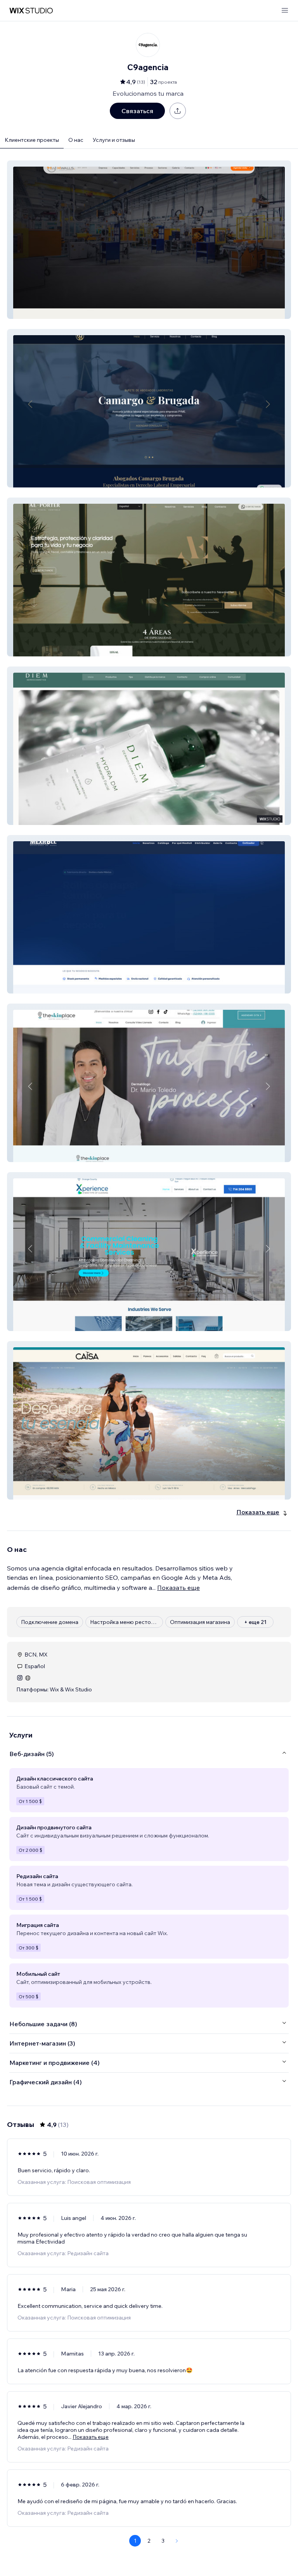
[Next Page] (177, 2541)
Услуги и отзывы (114, 140)
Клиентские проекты (32, 140)
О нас (76, 140)
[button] (149, 240)
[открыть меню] (285, 11)
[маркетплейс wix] (31, 11)
